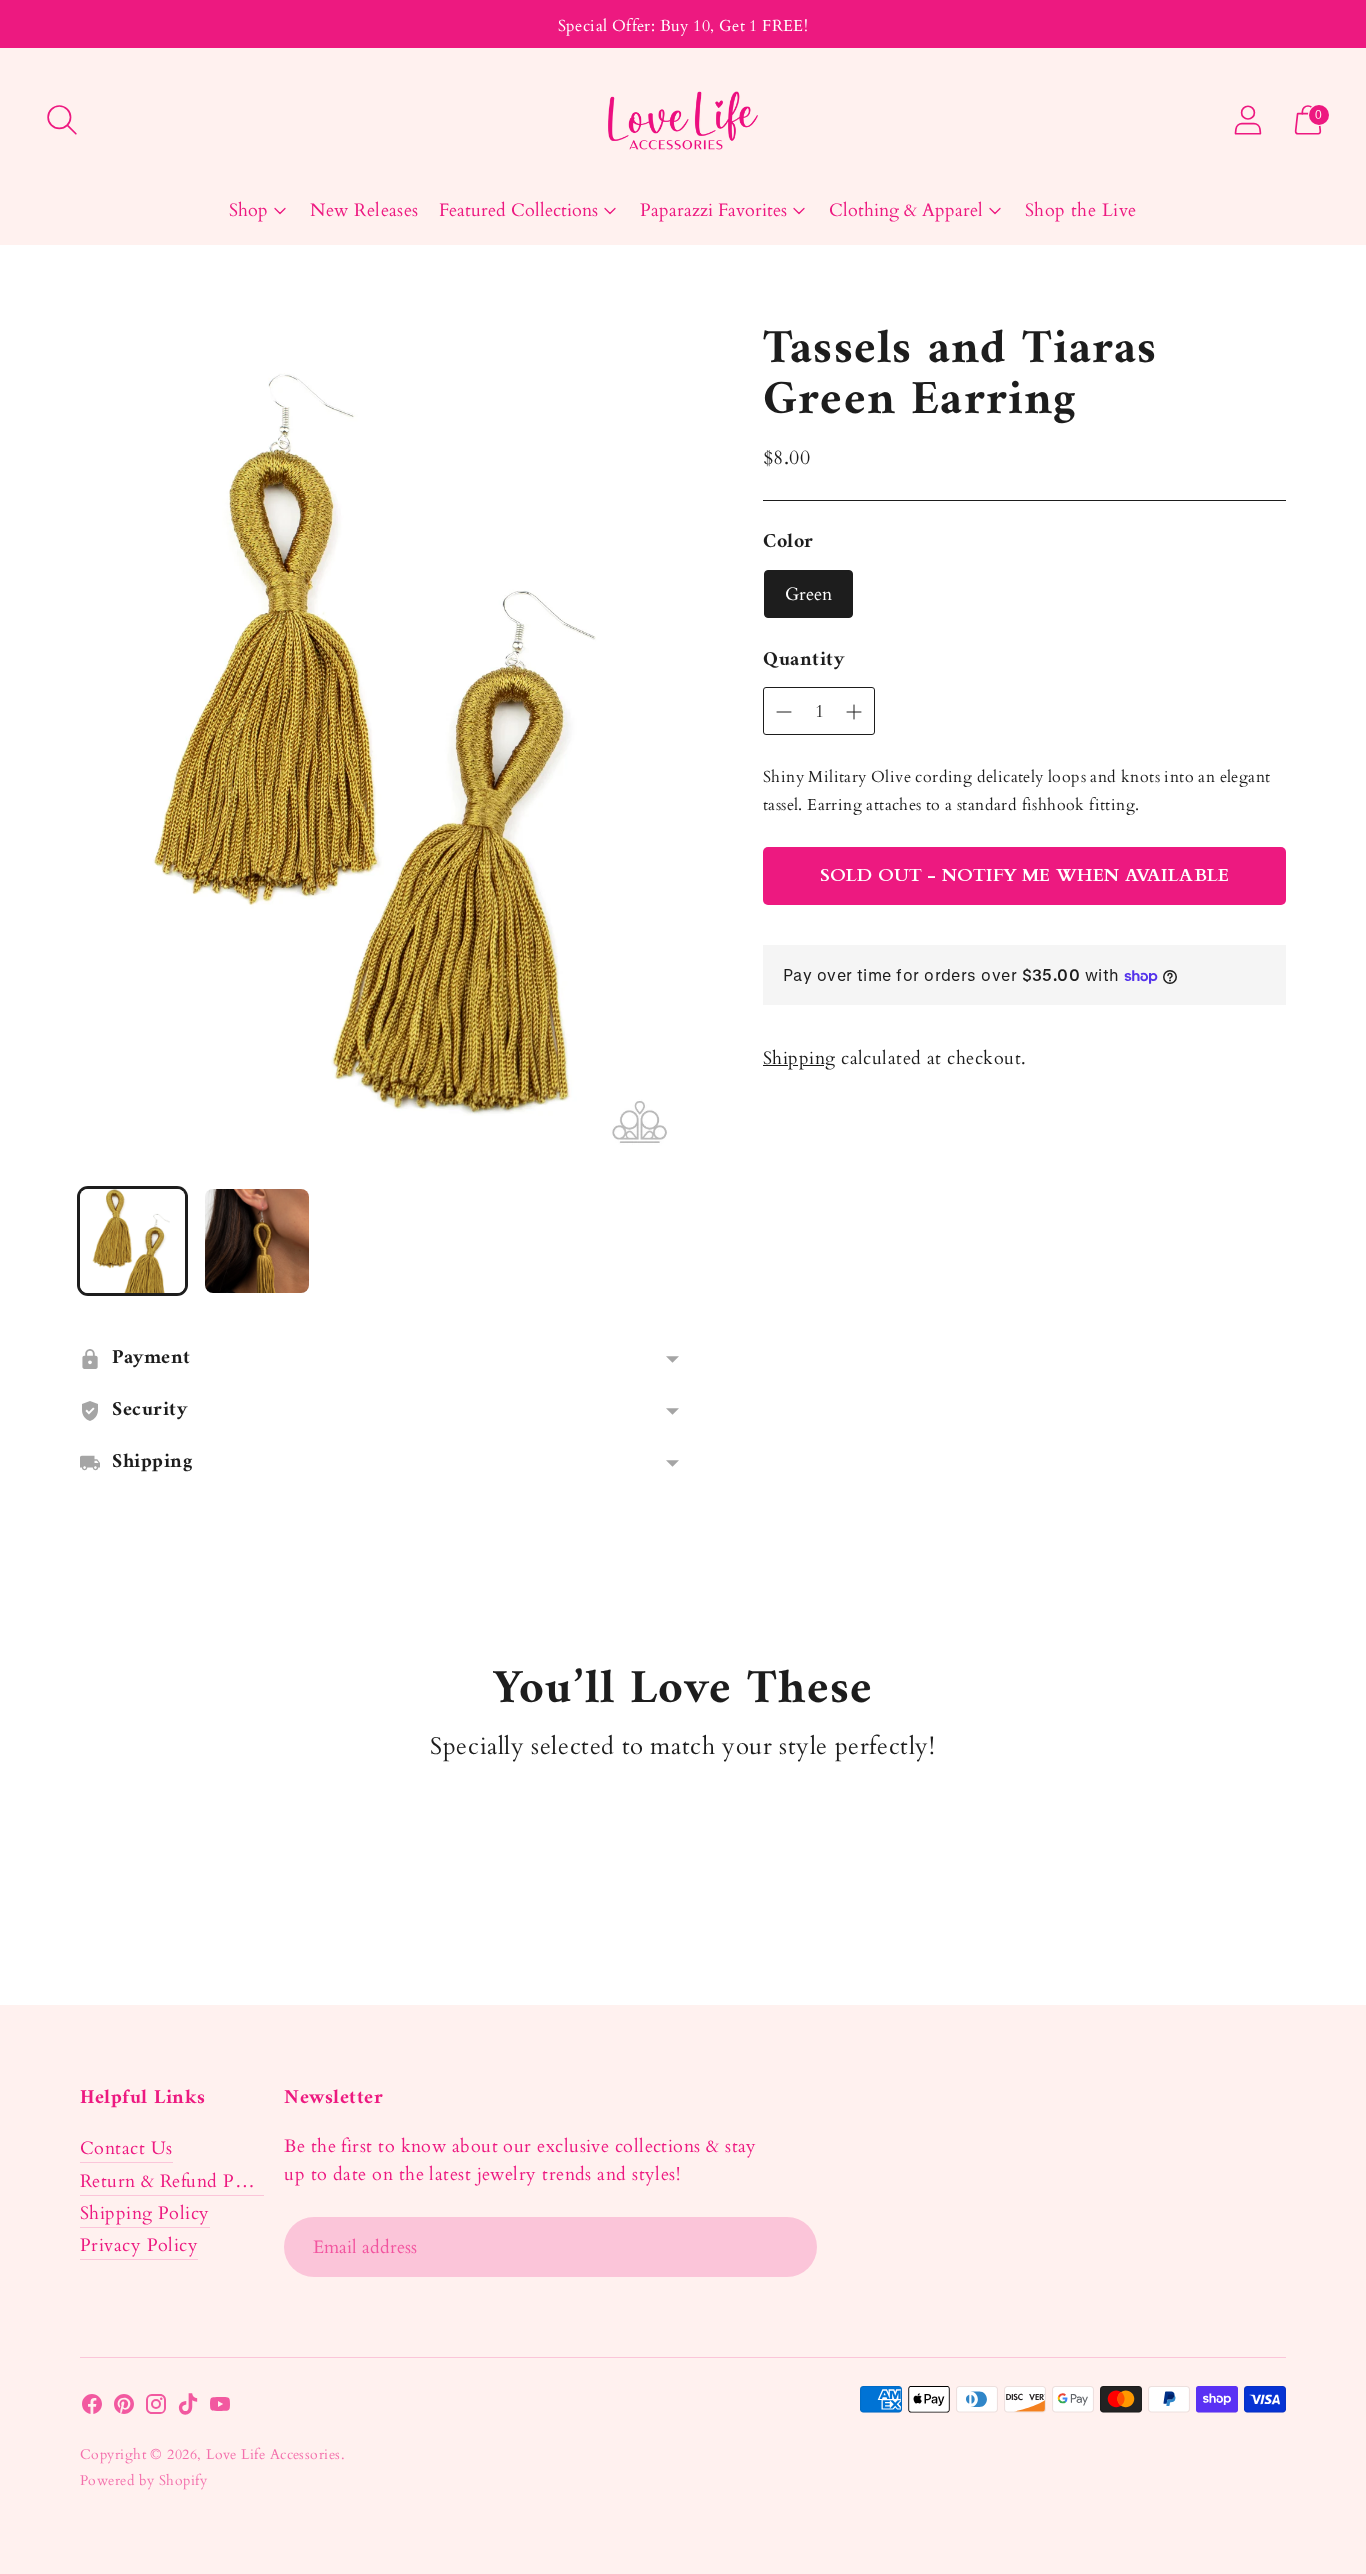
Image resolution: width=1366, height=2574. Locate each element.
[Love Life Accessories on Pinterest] (124, 2408)
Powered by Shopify (143, 2480)
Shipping (799, 1058)
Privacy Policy (139, 2245)
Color (788, 543)
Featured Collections (518, 210)
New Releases (364, 210)
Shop (248, 210)
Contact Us (126, 2148)
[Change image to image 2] (257, 1241)
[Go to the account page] (1248, 120)
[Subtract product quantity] (854, 712)
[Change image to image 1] (132, 1241)
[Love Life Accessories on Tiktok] (188, 2408)
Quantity (803, 661)
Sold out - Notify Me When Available (1024, 875)
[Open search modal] (62, 120)
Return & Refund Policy (177, 2181)
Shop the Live (1081, 210)
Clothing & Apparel (906, 210)
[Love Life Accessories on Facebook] (92, 2408)
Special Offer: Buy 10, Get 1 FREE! (683, 26)
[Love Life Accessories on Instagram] (156, 2408)
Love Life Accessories (273, 2454)
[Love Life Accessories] (683, 120)
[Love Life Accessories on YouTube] (220, 2408)
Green (808, 594)
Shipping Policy (145, 2213)
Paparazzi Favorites (713, 210)
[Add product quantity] (784, 712)
